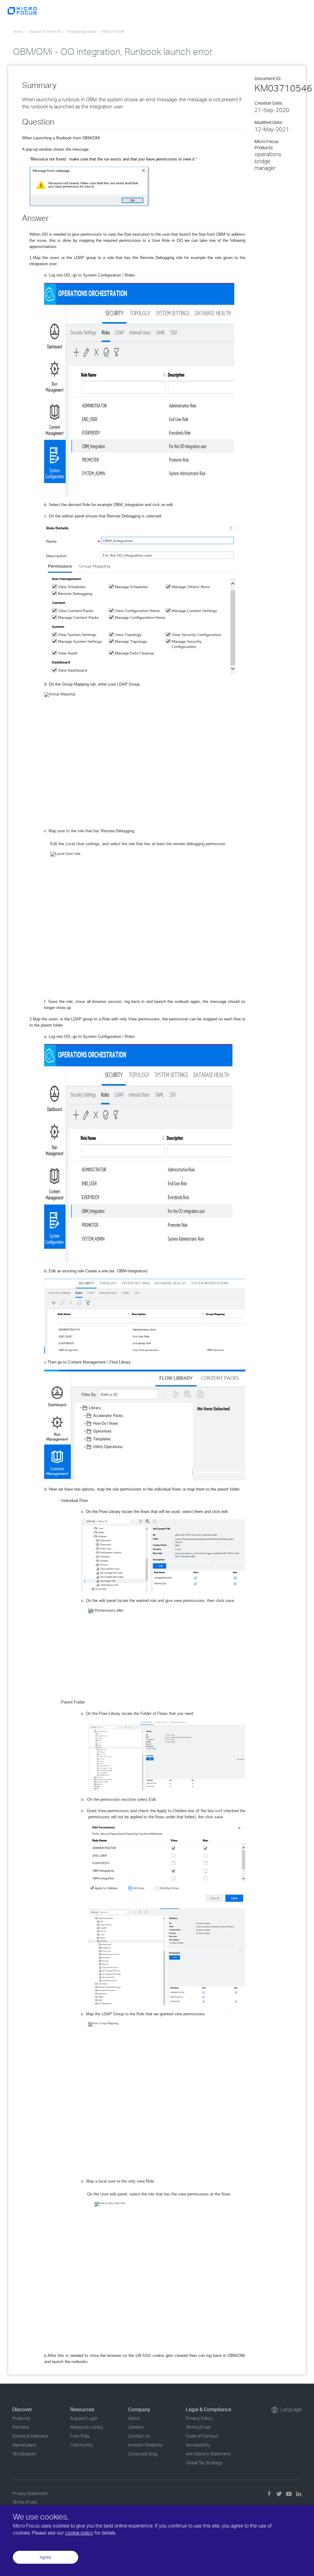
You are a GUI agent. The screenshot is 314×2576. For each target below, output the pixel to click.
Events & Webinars (30, 2436)
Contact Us (139, 2436)
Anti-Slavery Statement (208, 2454)
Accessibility (198, 2445)
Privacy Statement (30, 2493)
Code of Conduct (202, 2436)
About (134, 2418)
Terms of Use (198, 2427)
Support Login (84, 2418)
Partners (21, 2427)
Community (81, 2445)
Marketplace (24, 2445)
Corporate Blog (143, 2454)
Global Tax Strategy (204, 2463)
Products (21, 2418)
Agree (45, 2557)
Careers (136, 2427)
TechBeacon (24, 2454)
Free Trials (80, 2436)
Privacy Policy (199, 2418)
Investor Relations (145, 2445)
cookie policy (79, 2533)
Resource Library (87, 2427)
